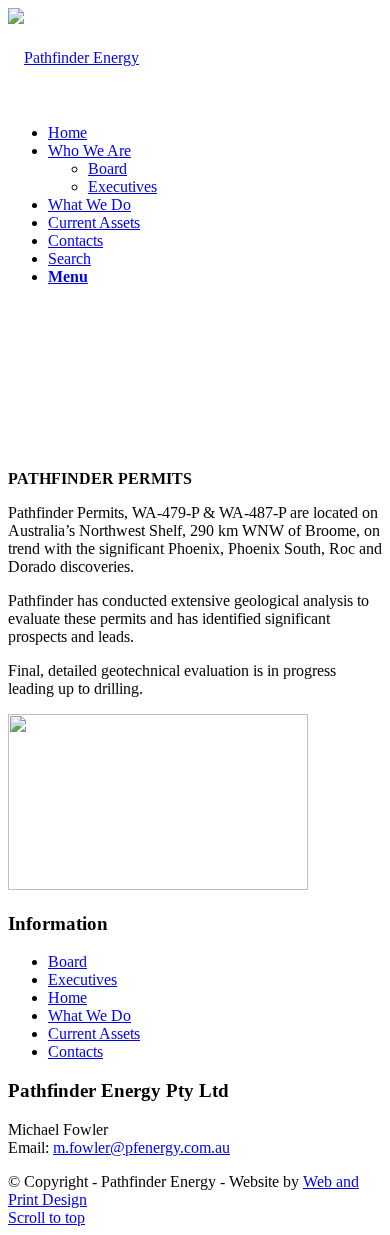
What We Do (89, 1015)
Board (67, 961)
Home (67, 997)
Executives (82, 979)
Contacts (75, 1051)
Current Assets (94, 1033)
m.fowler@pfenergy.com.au (141, 1147)
